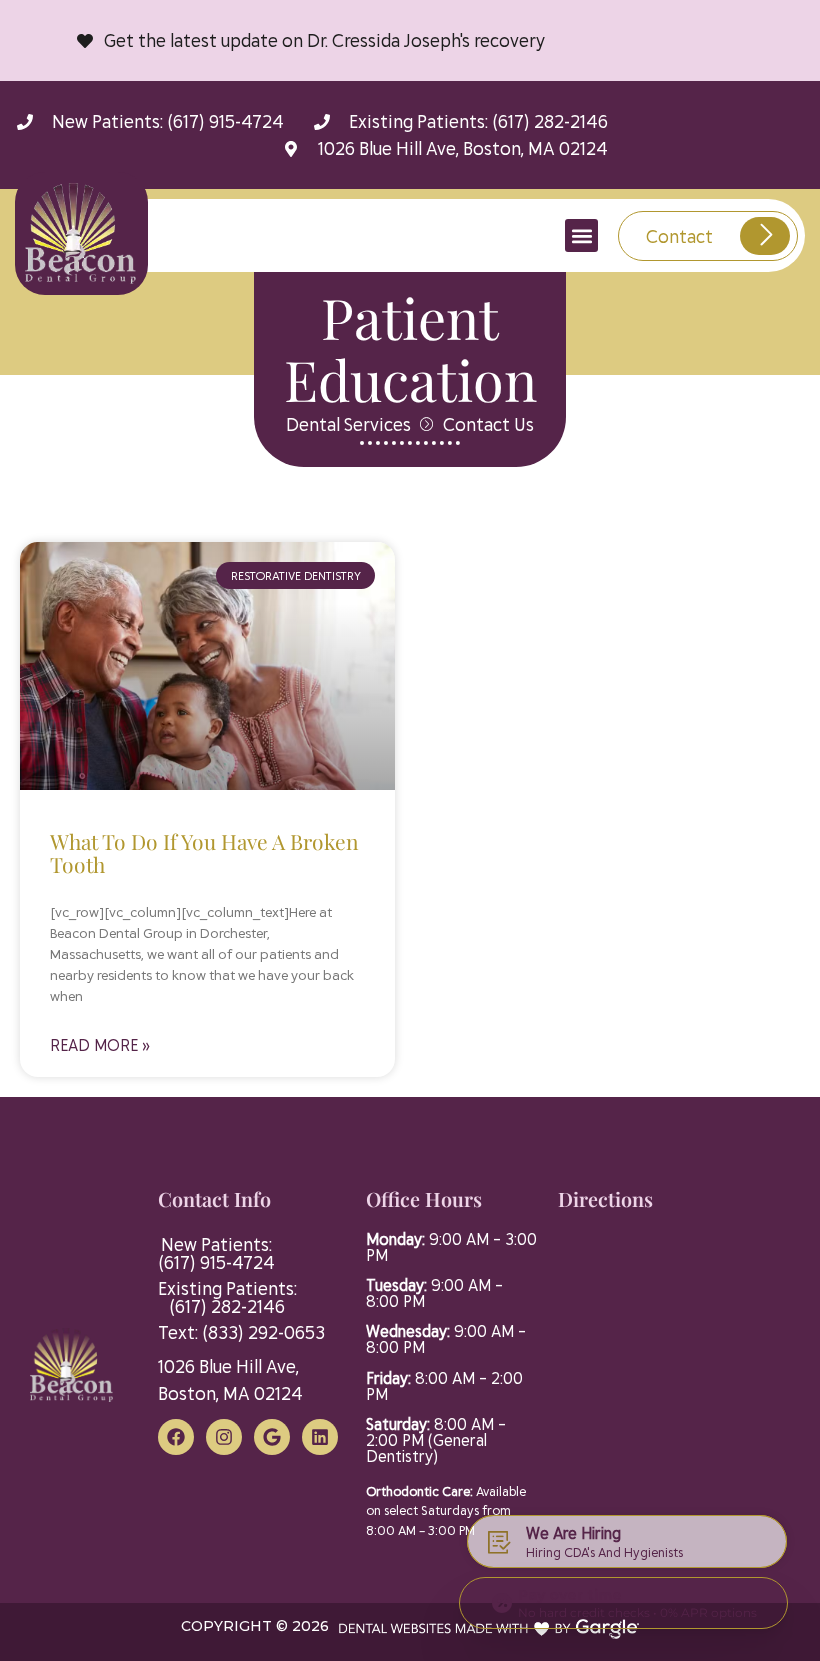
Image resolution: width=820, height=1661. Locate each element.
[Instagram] (224, 1437)
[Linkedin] (320, 1437)
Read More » (100, 1044)
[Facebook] (176, 1437)
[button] (581, 235)
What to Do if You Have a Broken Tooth (204, 852)
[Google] (272, 1437)
